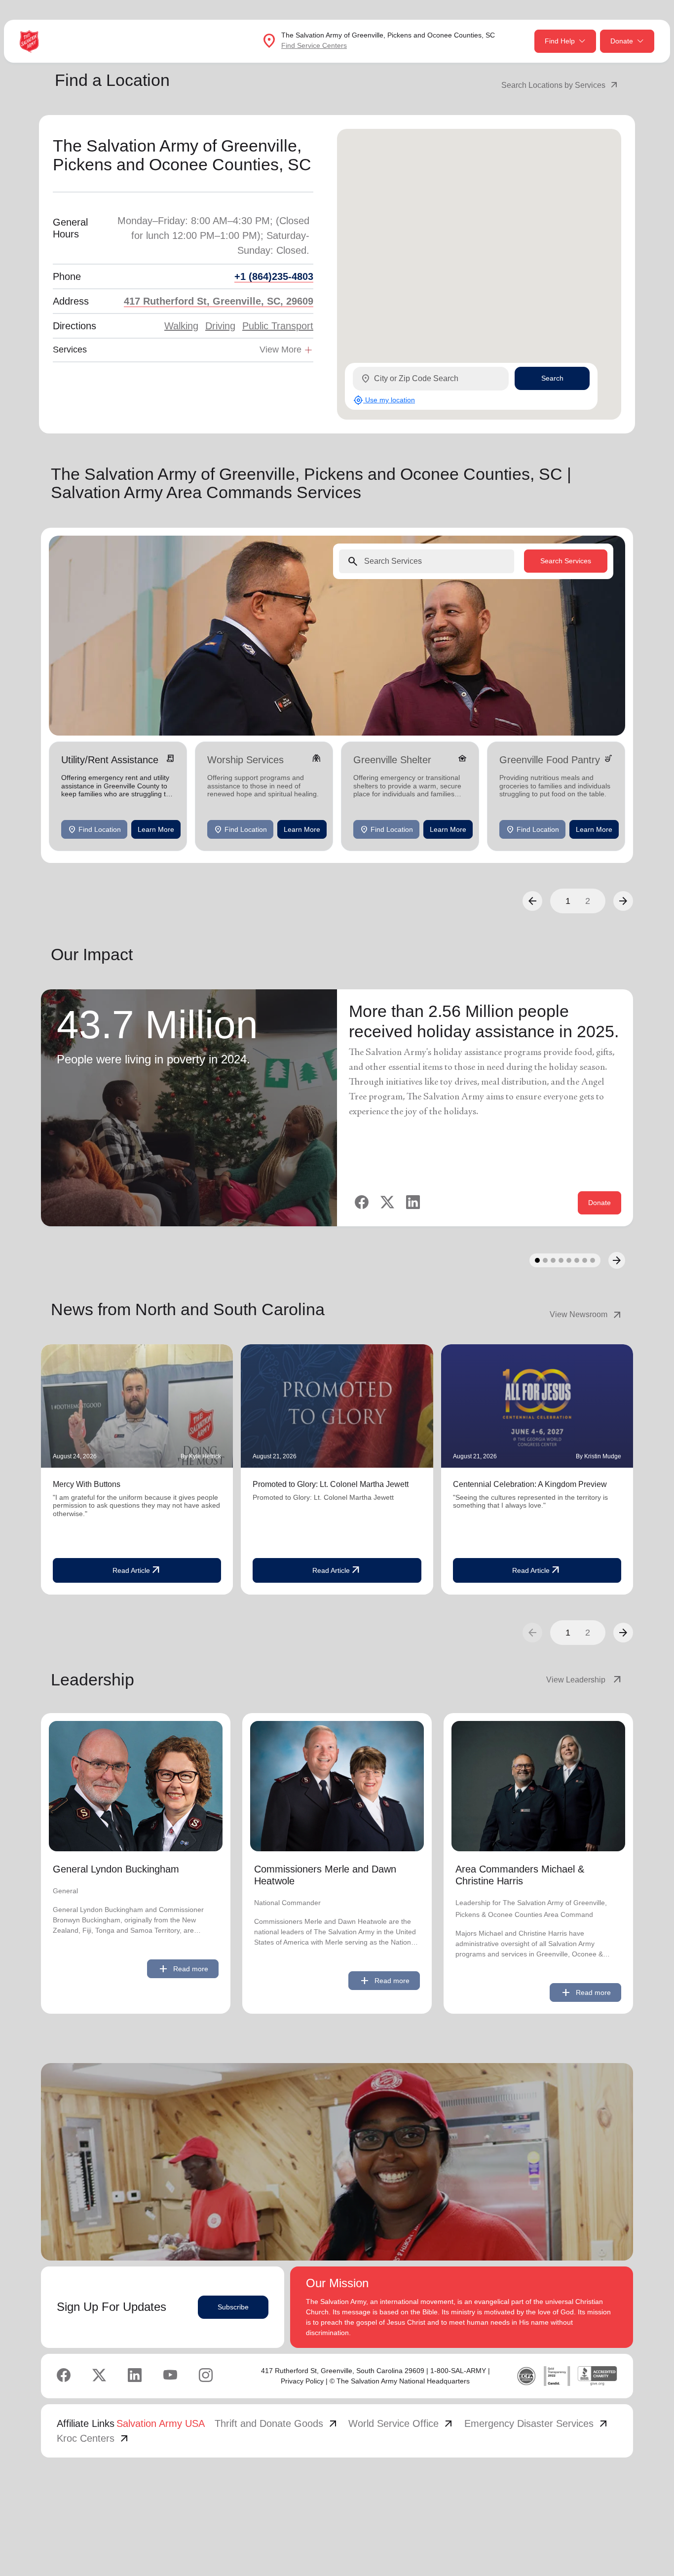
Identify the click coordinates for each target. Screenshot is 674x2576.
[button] (532, 901)
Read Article (137, 1570)
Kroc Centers (94, 2438)
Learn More (156, 829)
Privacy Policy (302, 2381)
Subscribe (233, 2307)
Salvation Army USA (161, 2423)
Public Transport (278, 326)
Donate (622, 41)
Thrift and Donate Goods (277, 2423)
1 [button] (568, 901)
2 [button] (588, 901)
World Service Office (401, 2423)
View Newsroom (586, 1315)
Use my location (384, 400)
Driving (220, 326)
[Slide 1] (537, 1260)
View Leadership (585, 1680)
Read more (183, 1969)
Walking (181, 326)
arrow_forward (623, 1633)
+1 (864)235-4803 (274, 276)
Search (552, 378)
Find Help (560, 41)
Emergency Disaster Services (537, 2423)
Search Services (566, 561)
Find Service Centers (314, 45)
